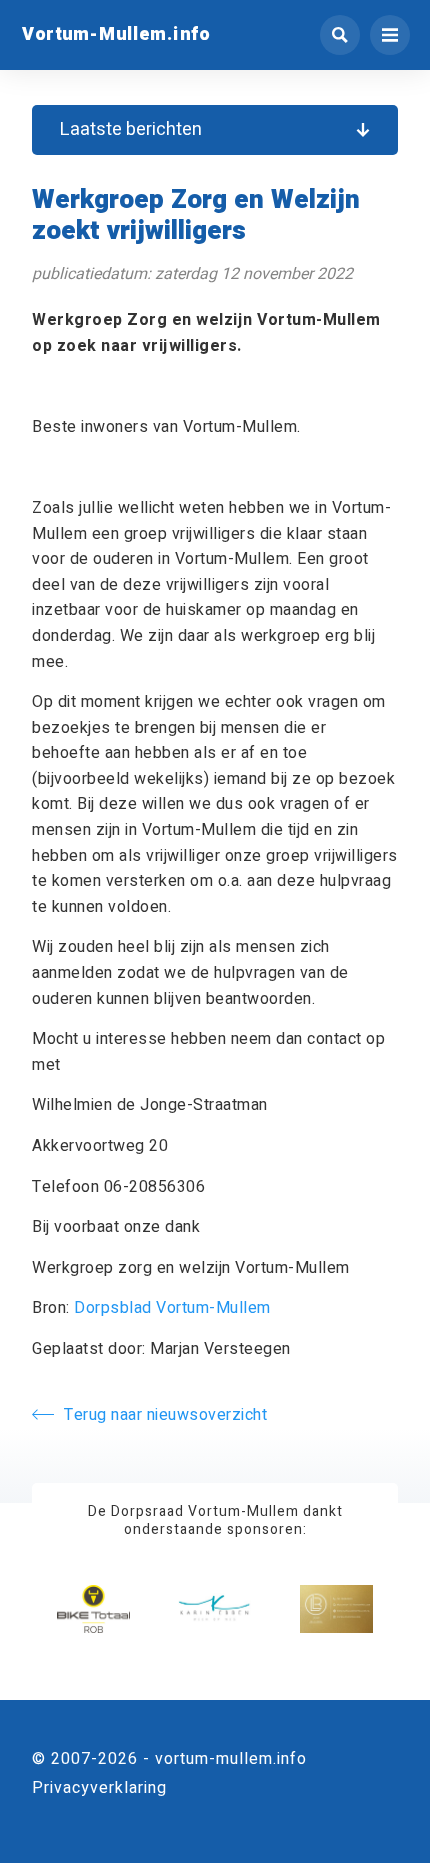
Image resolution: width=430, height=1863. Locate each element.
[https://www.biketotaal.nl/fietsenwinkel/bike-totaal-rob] (93, 1609)
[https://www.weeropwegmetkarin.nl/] (214, 1609)
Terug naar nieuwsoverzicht (165, 1415)
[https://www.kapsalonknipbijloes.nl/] (336, 1609)
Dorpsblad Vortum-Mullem (172, 1308)
